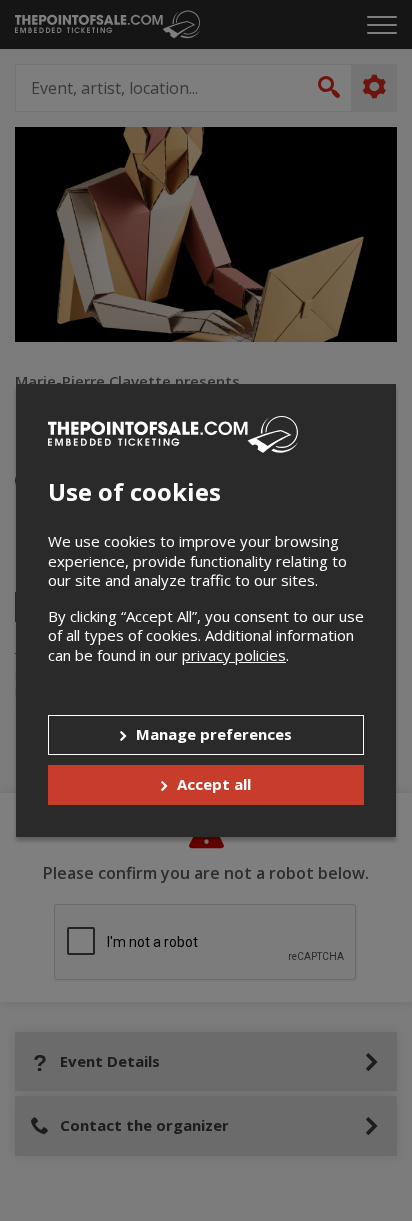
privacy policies (234, 655)
